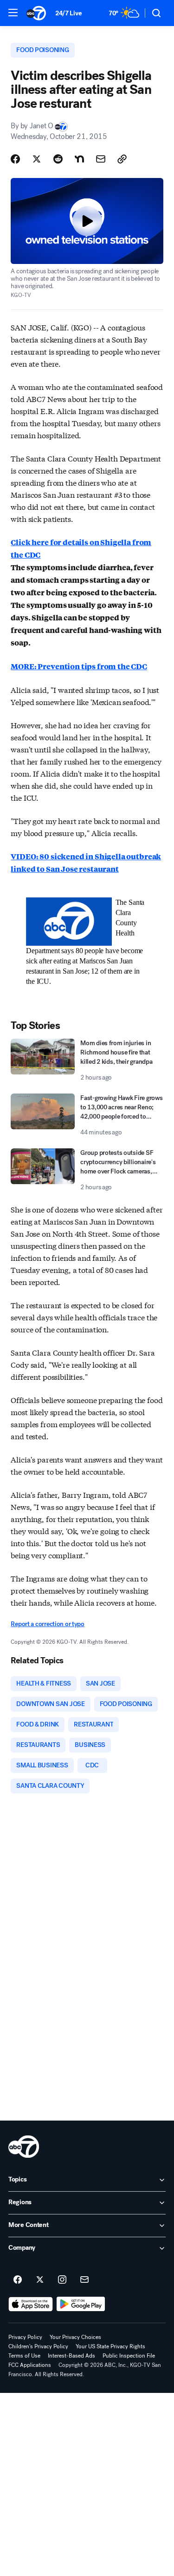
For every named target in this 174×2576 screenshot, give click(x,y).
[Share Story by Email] (101, 159)
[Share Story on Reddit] (58, 159)
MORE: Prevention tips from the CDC (79, 666)
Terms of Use (24, 2356)
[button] (13, 13)
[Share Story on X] (37, 159)
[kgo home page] (24, 2147)
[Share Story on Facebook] (15, 159)
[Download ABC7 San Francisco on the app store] (31, 2304)
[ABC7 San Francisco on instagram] (62, 2280)
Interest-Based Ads (71, 2356)
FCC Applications (30, 2365)
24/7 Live (68, 13)
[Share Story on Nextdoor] (79, 159)
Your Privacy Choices (75, 2337)
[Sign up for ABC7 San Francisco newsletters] (84, 2280)
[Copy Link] (122, 159)
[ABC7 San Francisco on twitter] (40, 2280)
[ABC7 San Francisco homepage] (36, 13)
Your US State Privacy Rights (110, 2346)
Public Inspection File (129, 2356)
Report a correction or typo (47, 1624)
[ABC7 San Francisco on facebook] (18, 2280)
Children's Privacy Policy (38, 2346)
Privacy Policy (25, 2337)
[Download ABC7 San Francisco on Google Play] (81, 2304)
